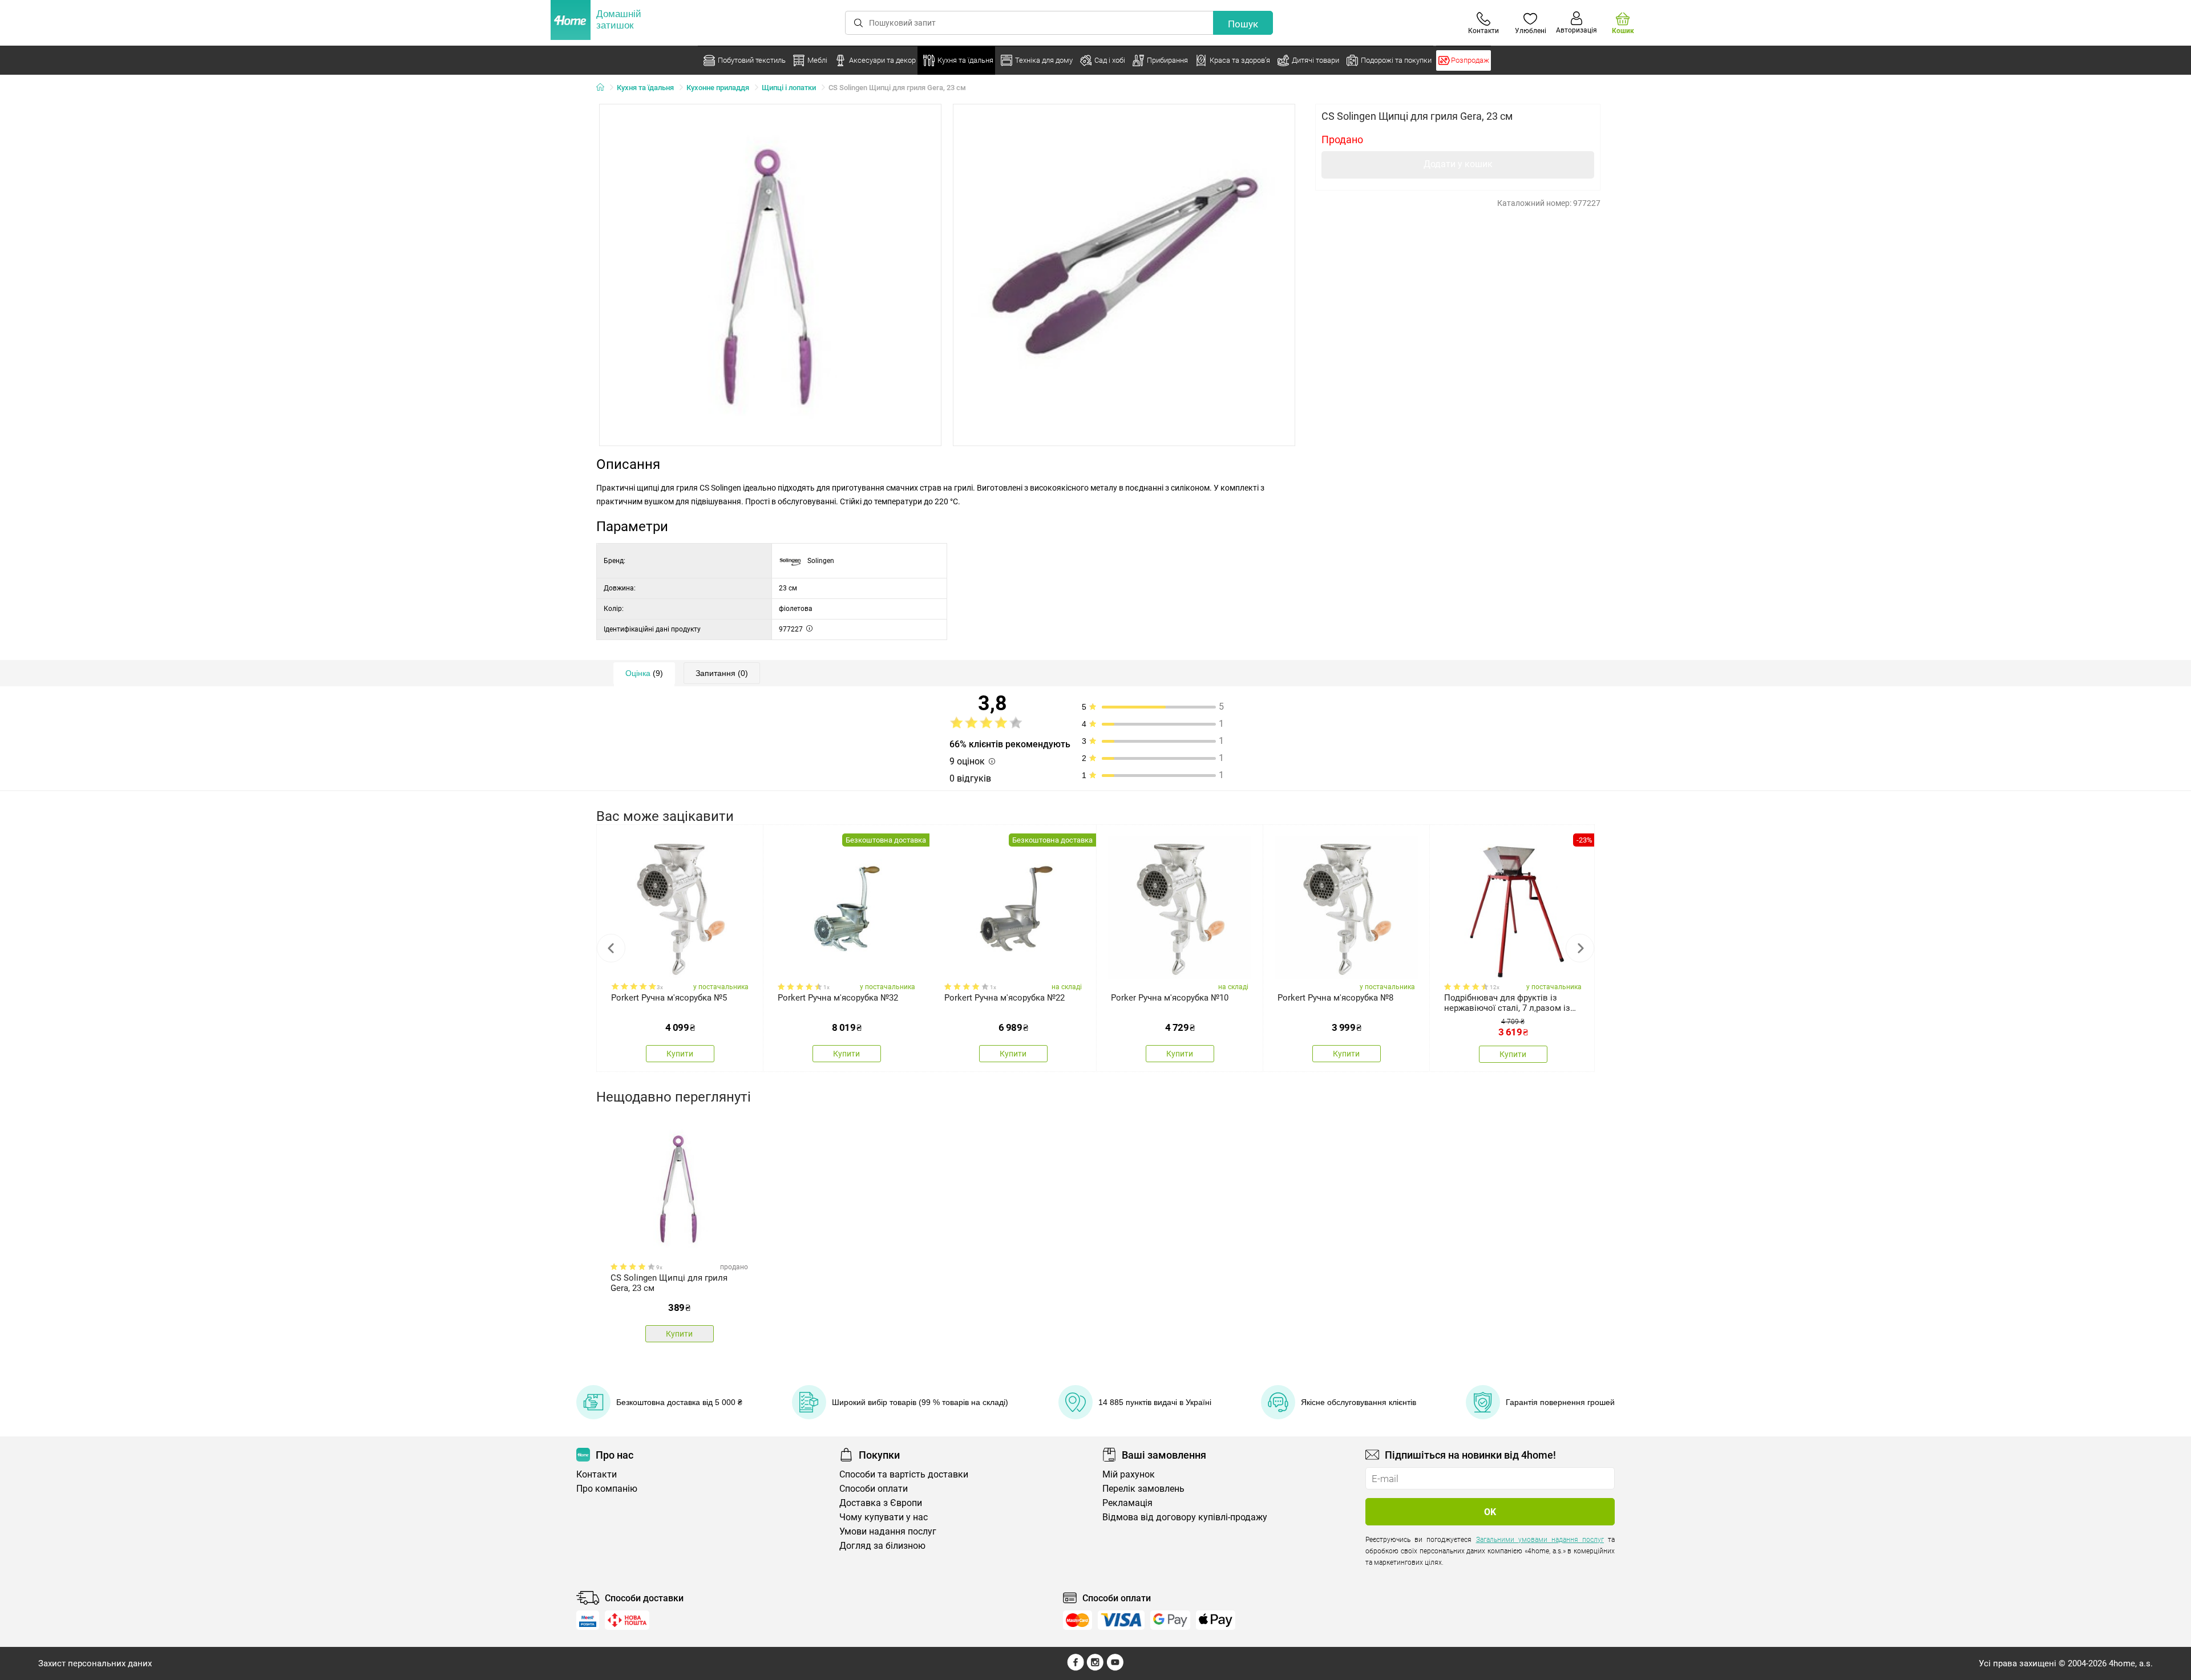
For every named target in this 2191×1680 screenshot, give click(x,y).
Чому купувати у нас (884, 1517)
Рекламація (1127, 1503)
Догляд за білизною (882, 1546)
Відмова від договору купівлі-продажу (1185, 1517)
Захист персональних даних (95, 1663)
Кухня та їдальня (645, 88)
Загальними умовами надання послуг (1540, 1540)
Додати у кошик (1458, 164)
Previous (611, 948)
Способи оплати (874, 1489)
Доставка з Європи (881, 1503)
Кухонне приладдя (718, 88)
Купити (680, 1054)
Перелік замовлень (1143, 1489)
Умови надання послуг (888, 1531)
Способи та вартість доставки (904, 1474)
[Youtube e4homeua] (1115, 1668)
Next (1580, 948)
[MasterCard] (1078, 1620)
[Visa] (1121, 1620)
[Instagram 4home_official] (1095, 1668)
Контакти (597, 1474)
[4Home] (604, 88)
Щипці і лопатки (789, 88)
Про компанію (607, 1489)
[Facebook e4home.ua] (1076, 1668)
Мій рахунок (1129, 1474)
